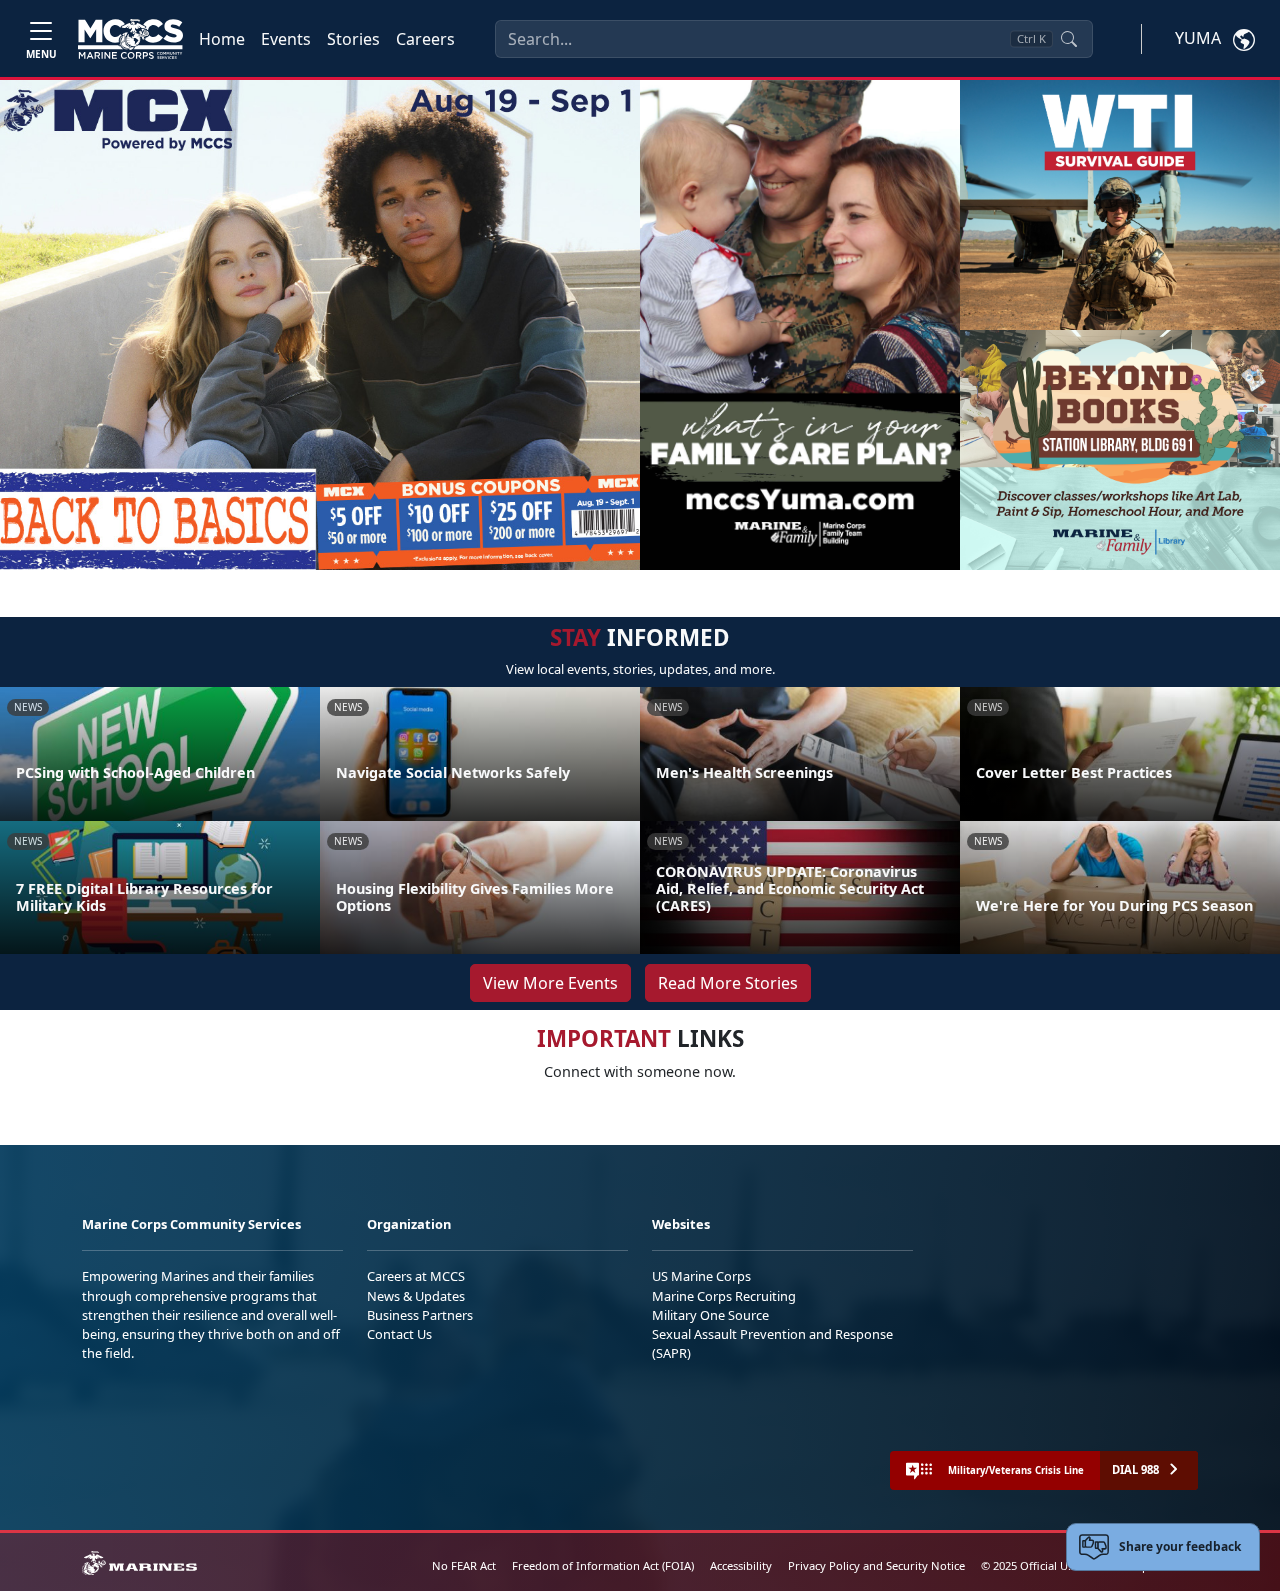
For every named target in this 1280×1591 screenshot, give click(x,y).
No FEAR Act (464, 1565)
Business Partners (420, 1315)
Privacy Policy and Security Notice (876, 1565)
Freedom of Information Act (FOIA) (603, 1565)
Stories (353, 39)
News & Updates (416, 1296)
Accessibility (741, 1565)
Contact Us (399, 1334)
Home (222, 39)
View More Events (550, 983)
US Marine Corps (701, 1276)
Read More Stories (728, 983)
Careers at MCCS (416, 1276)
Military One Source (710, 1315)
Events (286, 39)
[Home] (130, 39)
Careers (425, 39)
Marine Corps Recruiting (724, 1296)
